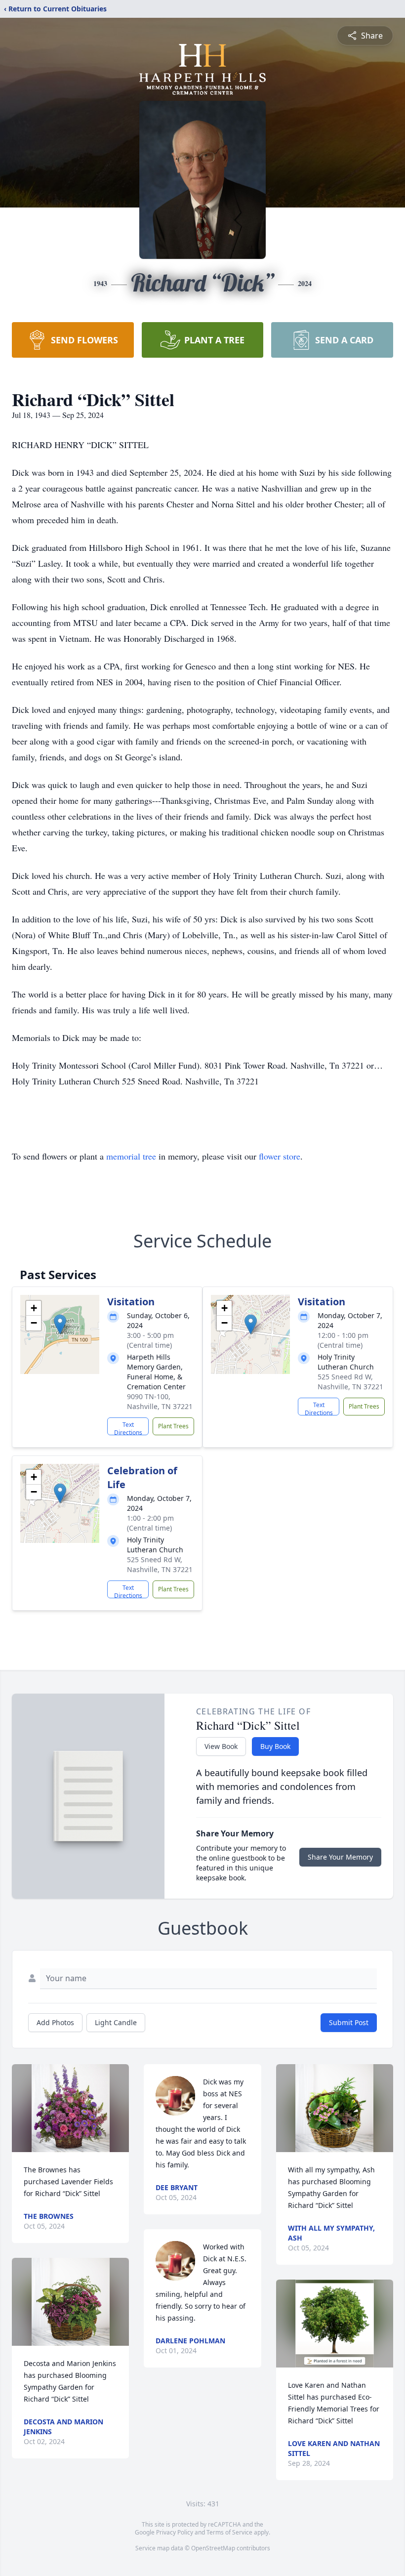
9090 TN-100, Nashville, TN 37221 (160, 1401)
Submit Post (349, 2022)
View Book (221, 1746)
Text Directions (128, 1428)
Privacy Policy (175, 2532)
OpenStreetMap (213, 2548)
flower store (280, 1156)
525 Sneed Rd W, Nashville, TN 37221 (350, 1382)
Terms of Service (229, 2532)
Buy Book (275, 1746)
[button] (60, 1324)
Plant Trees (173, 1426)
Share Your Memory (340, 1857)
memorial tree (131, 1156)
